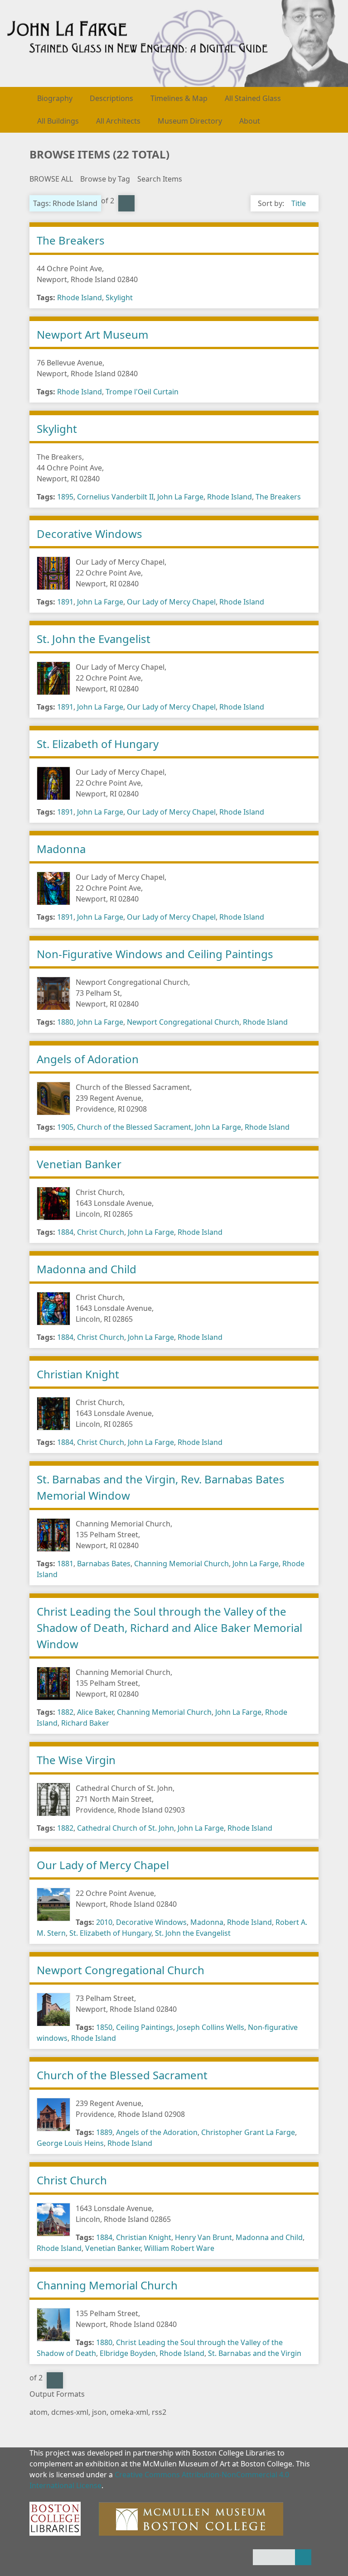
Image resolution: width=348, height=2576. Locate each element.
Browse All (51, 179)
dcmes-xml (70, 2412)
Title (299, 203)
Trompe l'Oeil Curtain (142, 392)
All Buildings (58, 121)
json (99, 2412)
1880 (65, 1022)
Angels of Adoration (88, 1059)
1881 (65, 1564)
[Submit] (303, 2557)
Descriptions (111, 98)
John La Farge (180, 497)
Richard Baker (85, 1723)
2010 (104, 1922)
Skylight (119, 297)
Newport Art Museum (92, 334)
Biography (55, 98)
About (250, 121)
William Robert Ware (179, 2248)
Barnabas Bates (104, 1564)
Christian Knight (78, 1374)
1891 (65, 602)
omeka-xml (129, 2412)
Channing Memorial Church (181, 1564)
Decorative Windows (89, 534)
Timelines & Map (179, 98)
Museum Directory (190, 121)
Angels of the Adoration (157, 2132)
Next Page (126, 203)
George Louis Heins (70, 2143)
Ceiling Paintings (145, 2027)
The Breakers (71, 240)
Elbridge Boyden (128, 2353)
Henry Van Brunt (203, 2237)
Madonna (61, 849)
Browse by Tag (105, 179)
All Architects (118, 121)
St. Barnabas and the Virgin (255, 2353)
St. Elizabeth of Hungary (98, 744)
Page (115, 214)
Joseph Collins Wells (210, 2027)
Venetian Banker (79, 1164)
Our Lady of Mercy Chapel (171, 602)
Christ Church (101, 1232)
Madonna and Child (87, 1269)
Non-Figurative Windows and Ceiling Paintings (155, 954)
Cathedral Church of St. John (126, 1828)
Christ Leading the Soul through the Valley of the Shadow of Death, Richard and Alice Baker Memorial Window (169, 1628)
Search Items (160, 179)
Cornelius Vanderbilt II (115, 497)
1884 (65, 1232)
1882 (65, 1712)
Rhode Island (80, 297)
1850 (104, 2027)
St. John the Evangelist (94, 639)
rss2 (159, 2412)
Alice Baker (95, 1712)
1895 (65, 497)
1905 (65, 1127)
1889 (104, 2132)
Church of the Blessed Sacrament (134, 1127)
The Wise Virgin (76, 1760)
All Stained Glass (253, 98)
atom (39, 2412)
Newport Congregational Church (183, 1022)
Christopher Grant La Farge (248, 2132)
